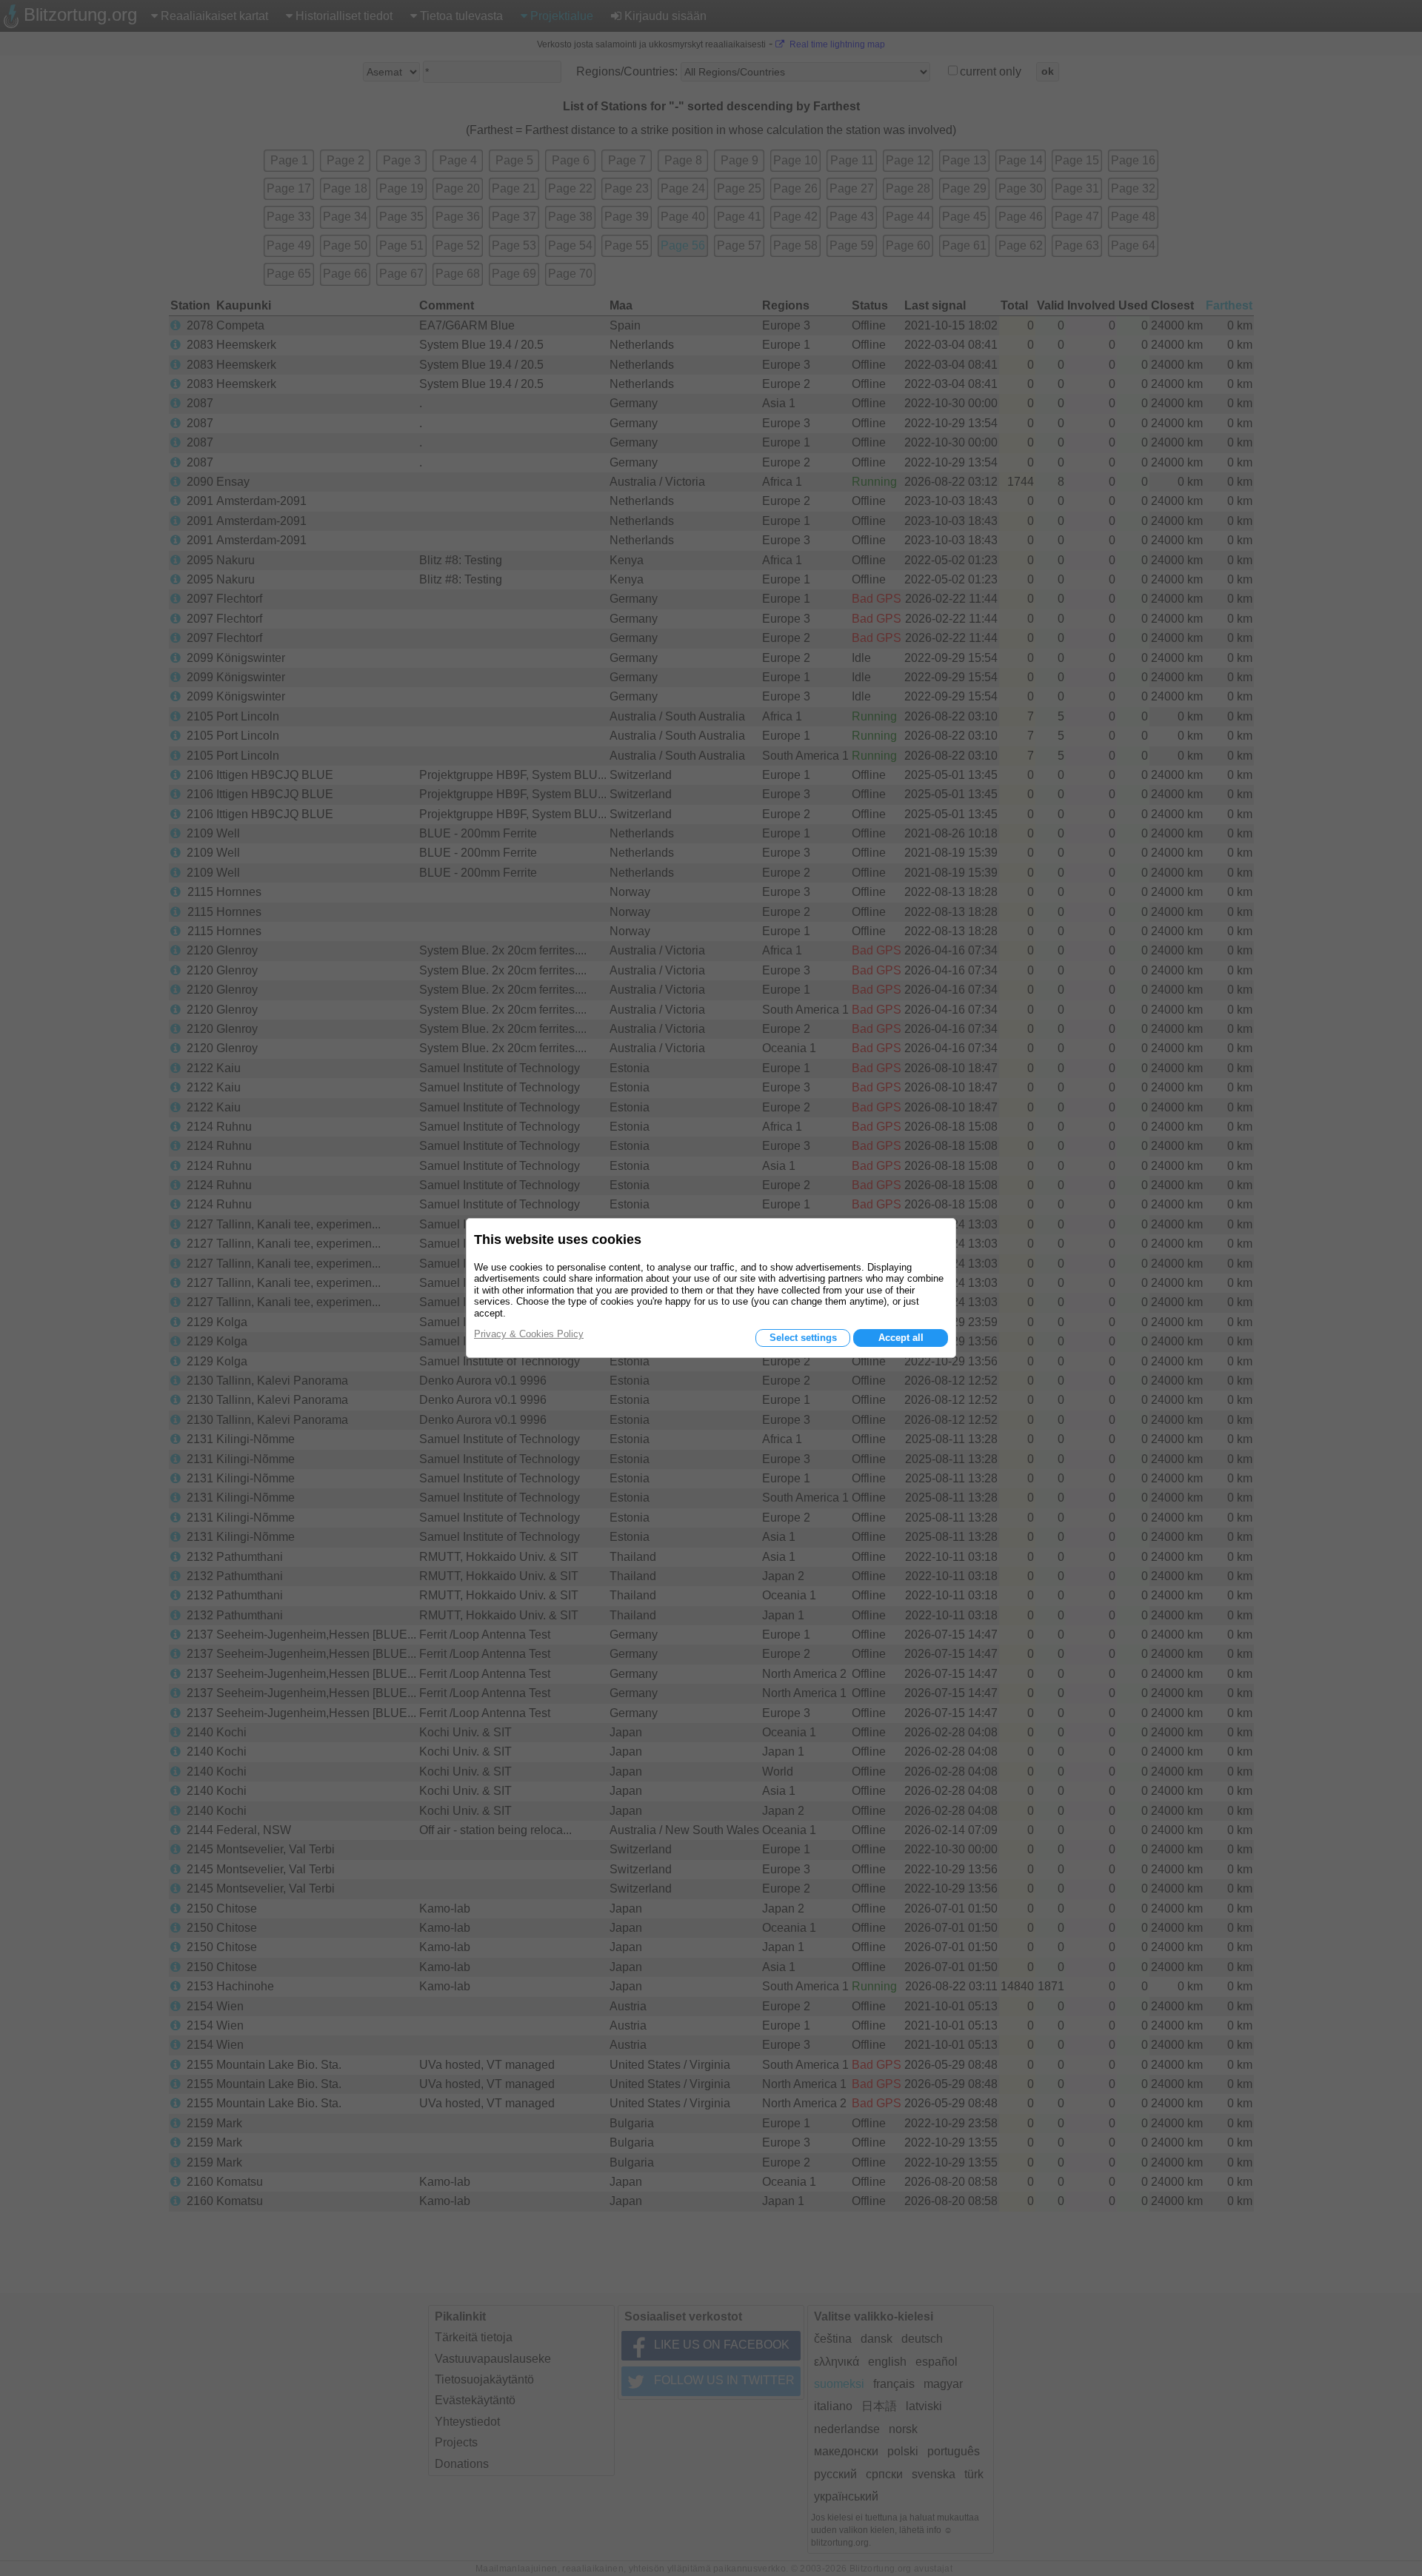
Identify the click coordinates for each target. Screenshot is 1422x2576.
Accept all (901, 1338)
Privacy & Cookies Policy (529, 1334)
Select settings (803, 1338)
